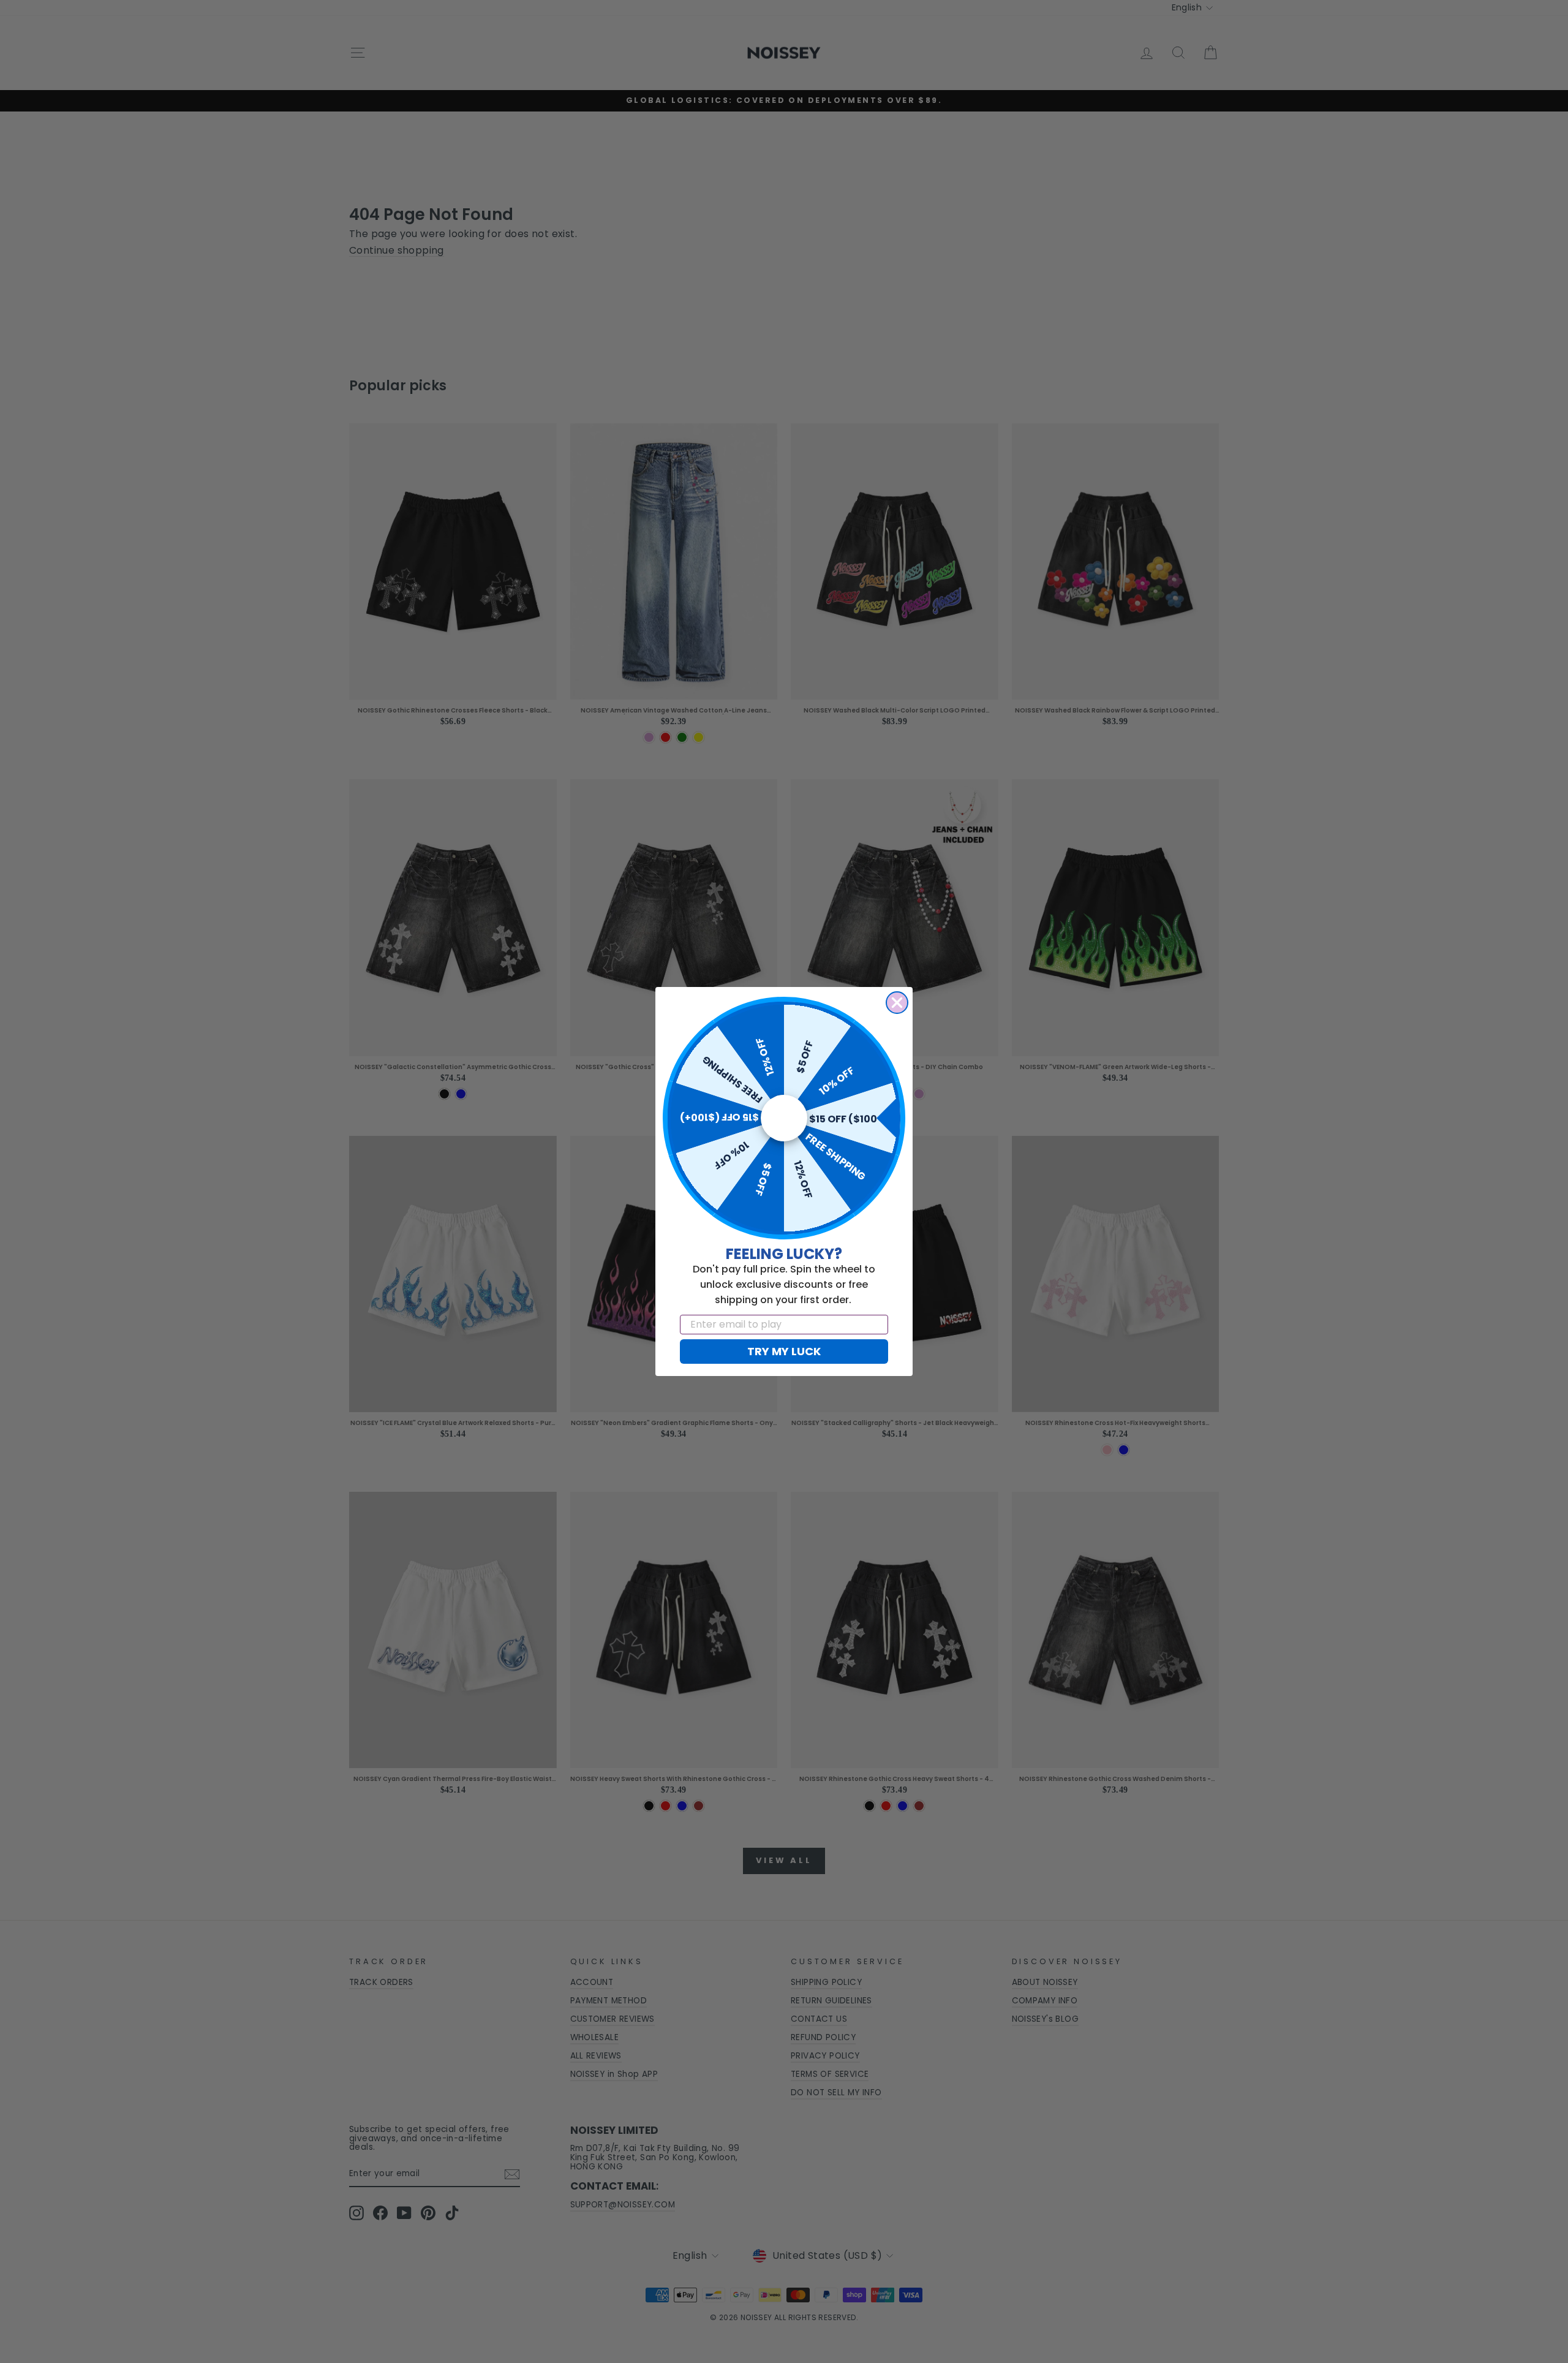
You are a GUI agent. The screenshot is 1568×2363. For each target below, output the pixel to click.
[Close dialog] (897, 1003)
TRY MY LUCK (784, 1351)
